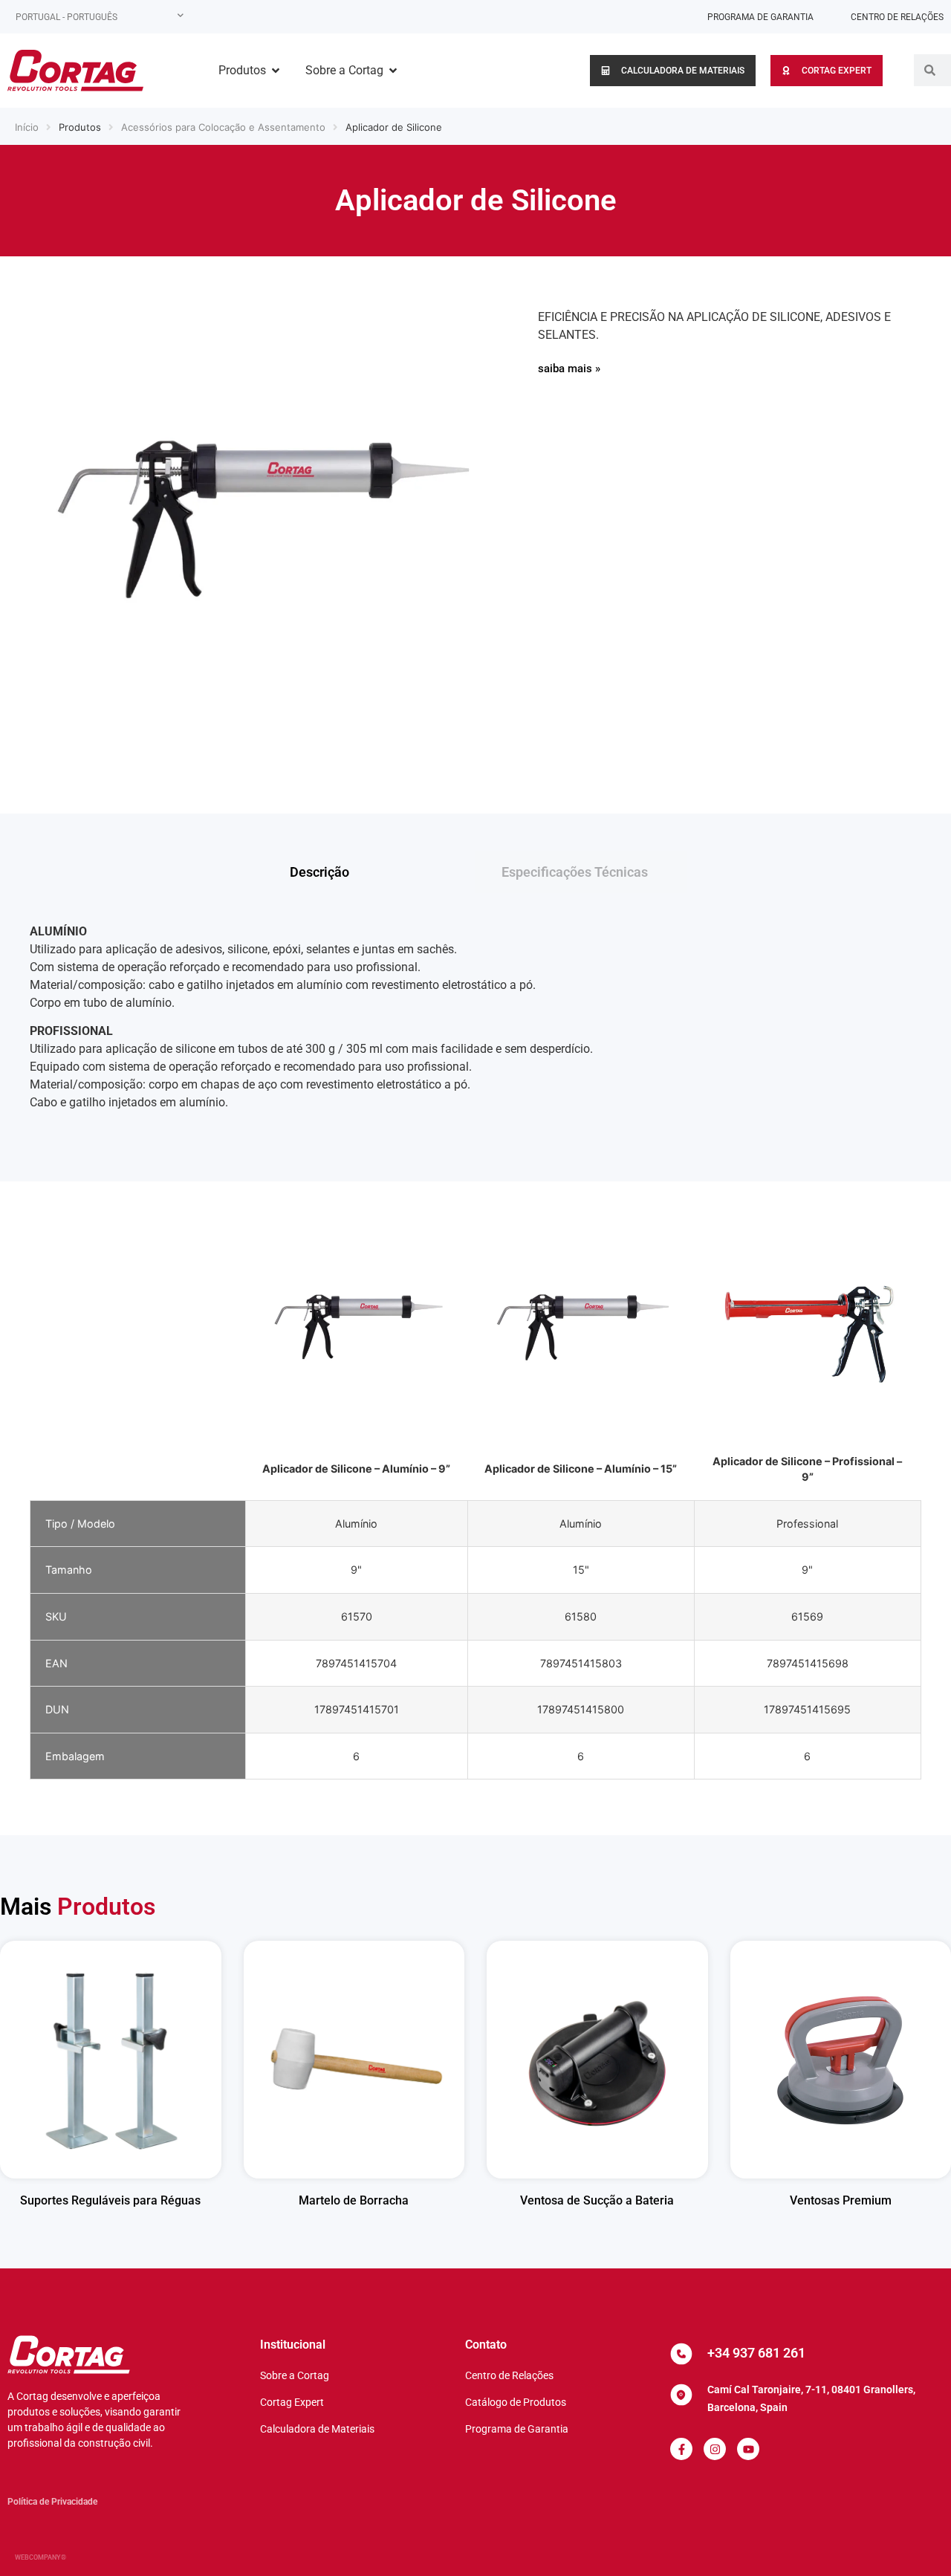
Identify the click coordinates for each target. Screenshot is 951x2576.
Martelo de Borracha (354, 2200)
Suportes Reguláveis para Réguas (110, 2200)
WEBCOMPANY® (40, 2557)
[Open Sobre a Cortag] (393, 71)
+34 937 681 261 (756, 2353)
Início (27, 127)
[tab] (370, 872)
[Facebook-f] (681, 2449)
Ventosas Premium (841, 2200)
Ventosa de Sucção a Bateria (597, 2200)
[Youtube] (748, 2449)
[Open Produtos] (276, 71)
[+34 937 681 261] (681, 2354)
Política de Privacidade (52, 2502)
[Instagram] (715, 2449)
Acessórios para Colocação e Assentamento (223, 127)
